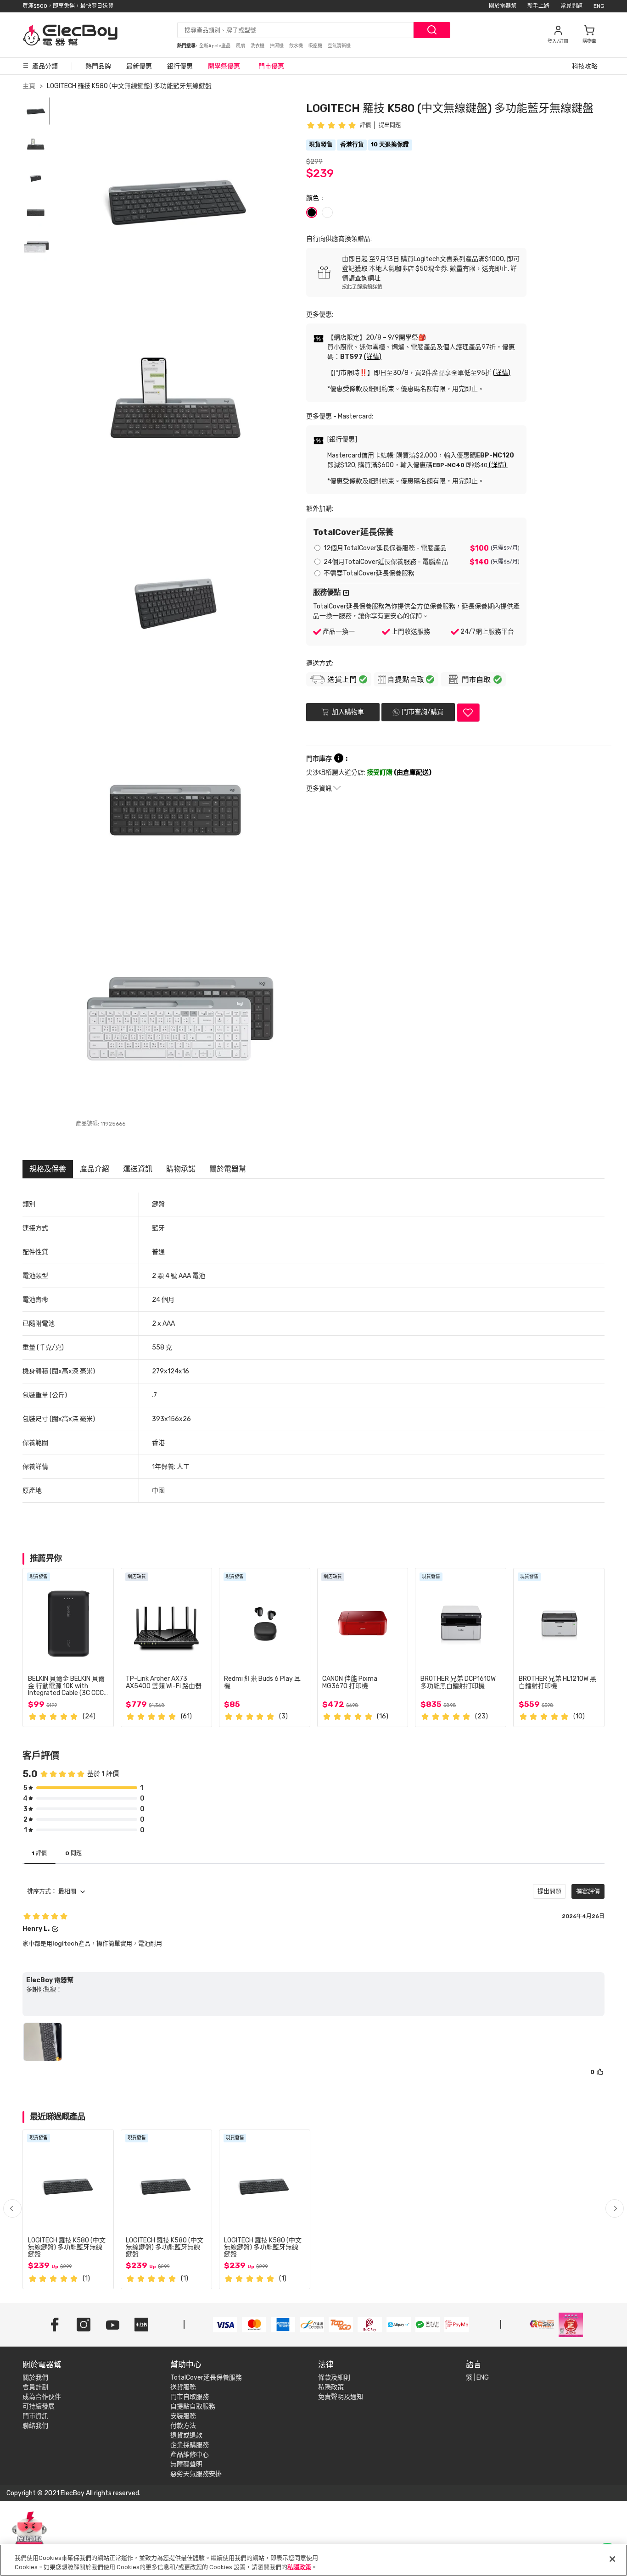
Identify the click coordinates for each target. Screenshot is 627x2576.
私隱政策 (331, 2387)
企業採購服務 (190, 2445)
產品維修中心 (190, 2455)
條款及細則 (334, 2378)
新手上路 (538, 6)
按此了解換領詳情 (362, 287)
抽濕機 (277, 46)
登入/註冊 (558, 41)
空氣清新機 (339, 46)
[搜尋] (432, 30)
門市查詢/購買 (423, 712)
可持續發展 (39, 2406)
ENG (599, 6)
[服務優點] (346, 593)
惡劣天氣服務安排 (196, 2474)
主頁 (29, 86)
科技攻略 (585, 66)
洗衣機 (258, 46)
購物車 (589, 41)
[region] (313, 2560)
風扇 (241, 46)
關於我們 (35, 2378)
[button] (615, 2208)
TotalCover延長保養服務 (206, 2378)
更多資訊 (320, 789)
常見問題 (571, 6)
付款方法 (183, 2426)
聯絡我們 (35, 2426)
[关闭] (612, 2559)
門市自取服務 (190, 2397)
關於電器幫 (503, 6)
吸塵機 (316, 46)
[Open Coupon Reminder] (29, 2534)
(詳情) (373, 357)
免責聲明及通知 (341, 2397)
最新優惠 (139, 66)
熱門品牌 (98, 66)
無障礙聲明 (186, 2464)
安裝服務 (183, 2416)
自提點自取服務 (193, 2406)
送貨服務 (183, 2387)
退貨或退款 (186, 2435)
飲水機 (297, 46)
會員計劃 (35, 2387)
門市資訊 (35, 2416)
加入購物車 (347, 712)
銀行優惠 (180, 66)
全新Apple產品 (215, 46)
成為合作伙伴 (42, 2397)
